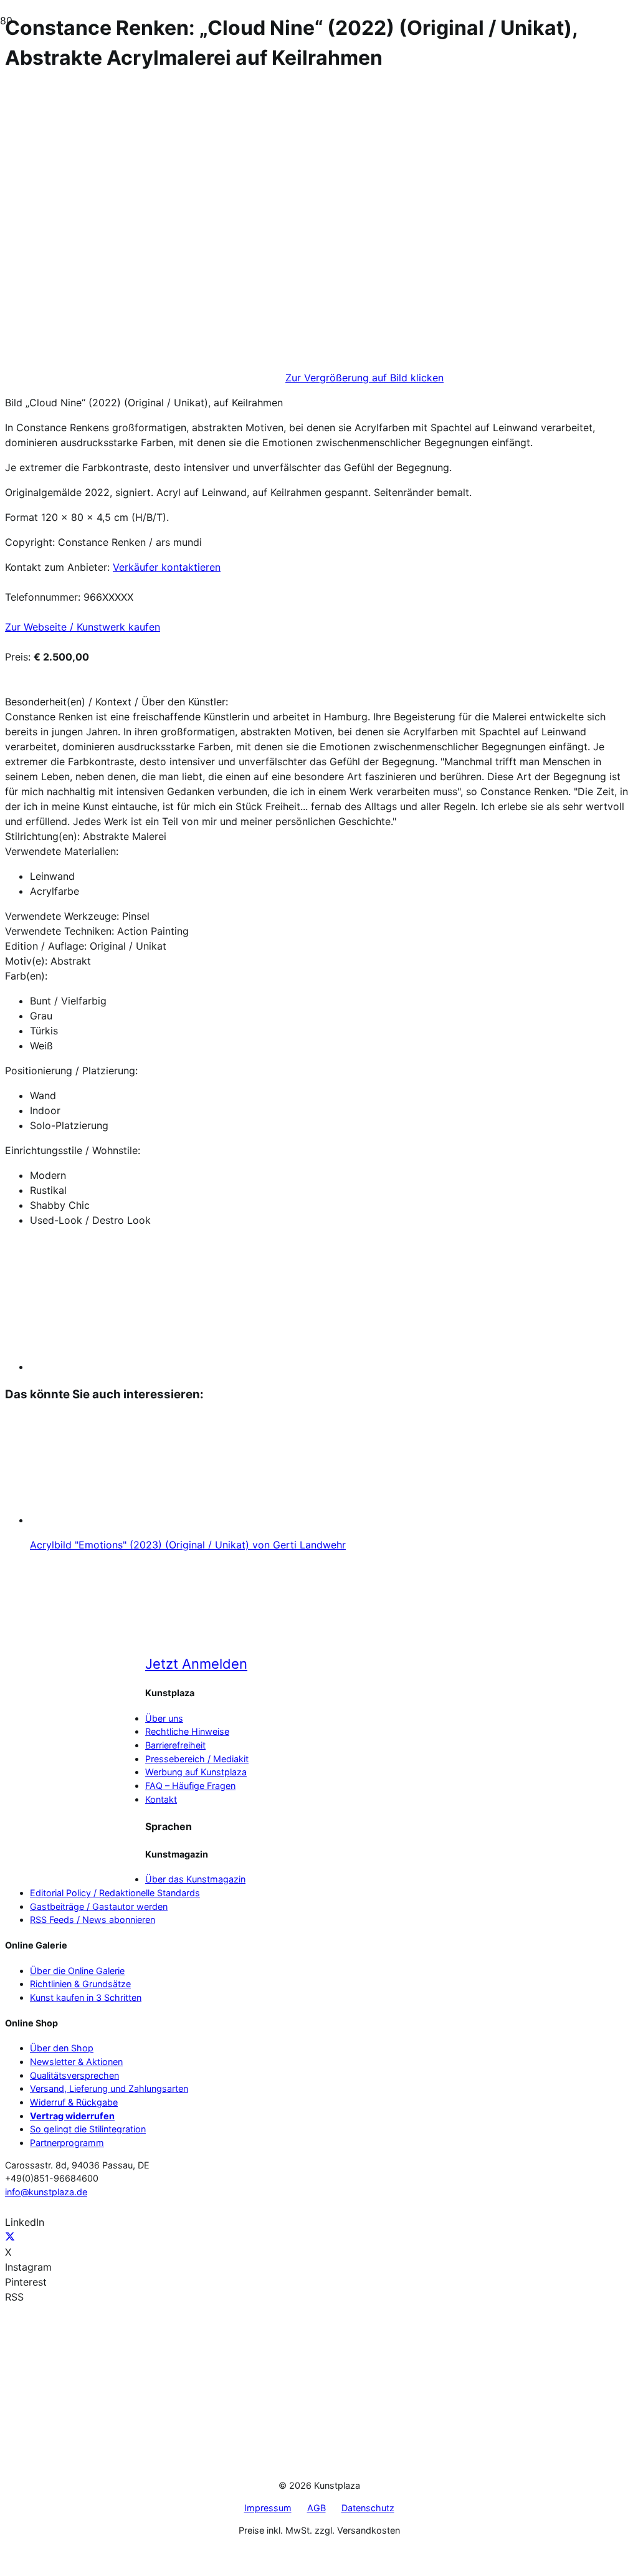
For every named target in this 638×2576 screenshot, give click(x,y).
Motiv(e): (26, 961)
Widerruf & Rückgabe (74, 2102)
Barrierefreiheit (175, 1745)
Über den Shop (62, 2048)
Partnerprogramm (67, 2143)
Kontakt (161, 1799)
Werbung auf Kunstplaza (196, 1772)
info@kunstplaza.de (46, 2192)
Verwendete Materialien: (62, 851)
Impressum (268, 2508)
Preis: (18, 657)
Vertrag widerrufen (72, 2116)
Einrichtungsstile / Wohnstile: (73, 1150)
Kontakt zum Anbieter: (57, 567)
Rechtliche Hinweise (187, 1731)
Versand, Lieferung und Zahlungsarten (109, 2088)
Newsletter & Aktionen (76, 2062)
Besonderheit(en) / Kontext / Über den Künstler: (117, 702)
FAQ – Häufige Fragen (190, 1786)
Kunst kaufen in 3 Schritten (86, 1997)
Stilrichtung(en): (42, 836)
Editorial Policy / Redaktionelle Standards (115, 1893)
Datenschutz (368, 2508)
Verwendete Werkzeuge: (62, 916)
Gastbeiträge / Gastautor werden (99, 1906)
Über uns (164, 1718)
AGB (317, 2508)
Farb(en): (26, 976)
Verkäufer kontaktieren (167, 567)
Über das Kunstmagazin (195, 1879)
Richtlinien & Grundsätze (80, 1984)
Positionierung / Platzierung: (71, 1071)
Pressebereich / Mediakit (197, 1759)
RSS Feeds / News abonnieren (93, 1920)
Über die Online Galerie (77, 1971)
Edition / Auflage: (46, 946)
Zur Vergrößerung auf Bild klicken (364, 378)
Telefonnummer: (43, 597)
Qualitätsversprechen (74, 2075)
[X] (10, 2237)
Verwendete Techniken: (60, 931)
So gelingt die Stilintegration (88, 2129)
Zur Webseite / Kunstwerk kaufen (83, 627)
